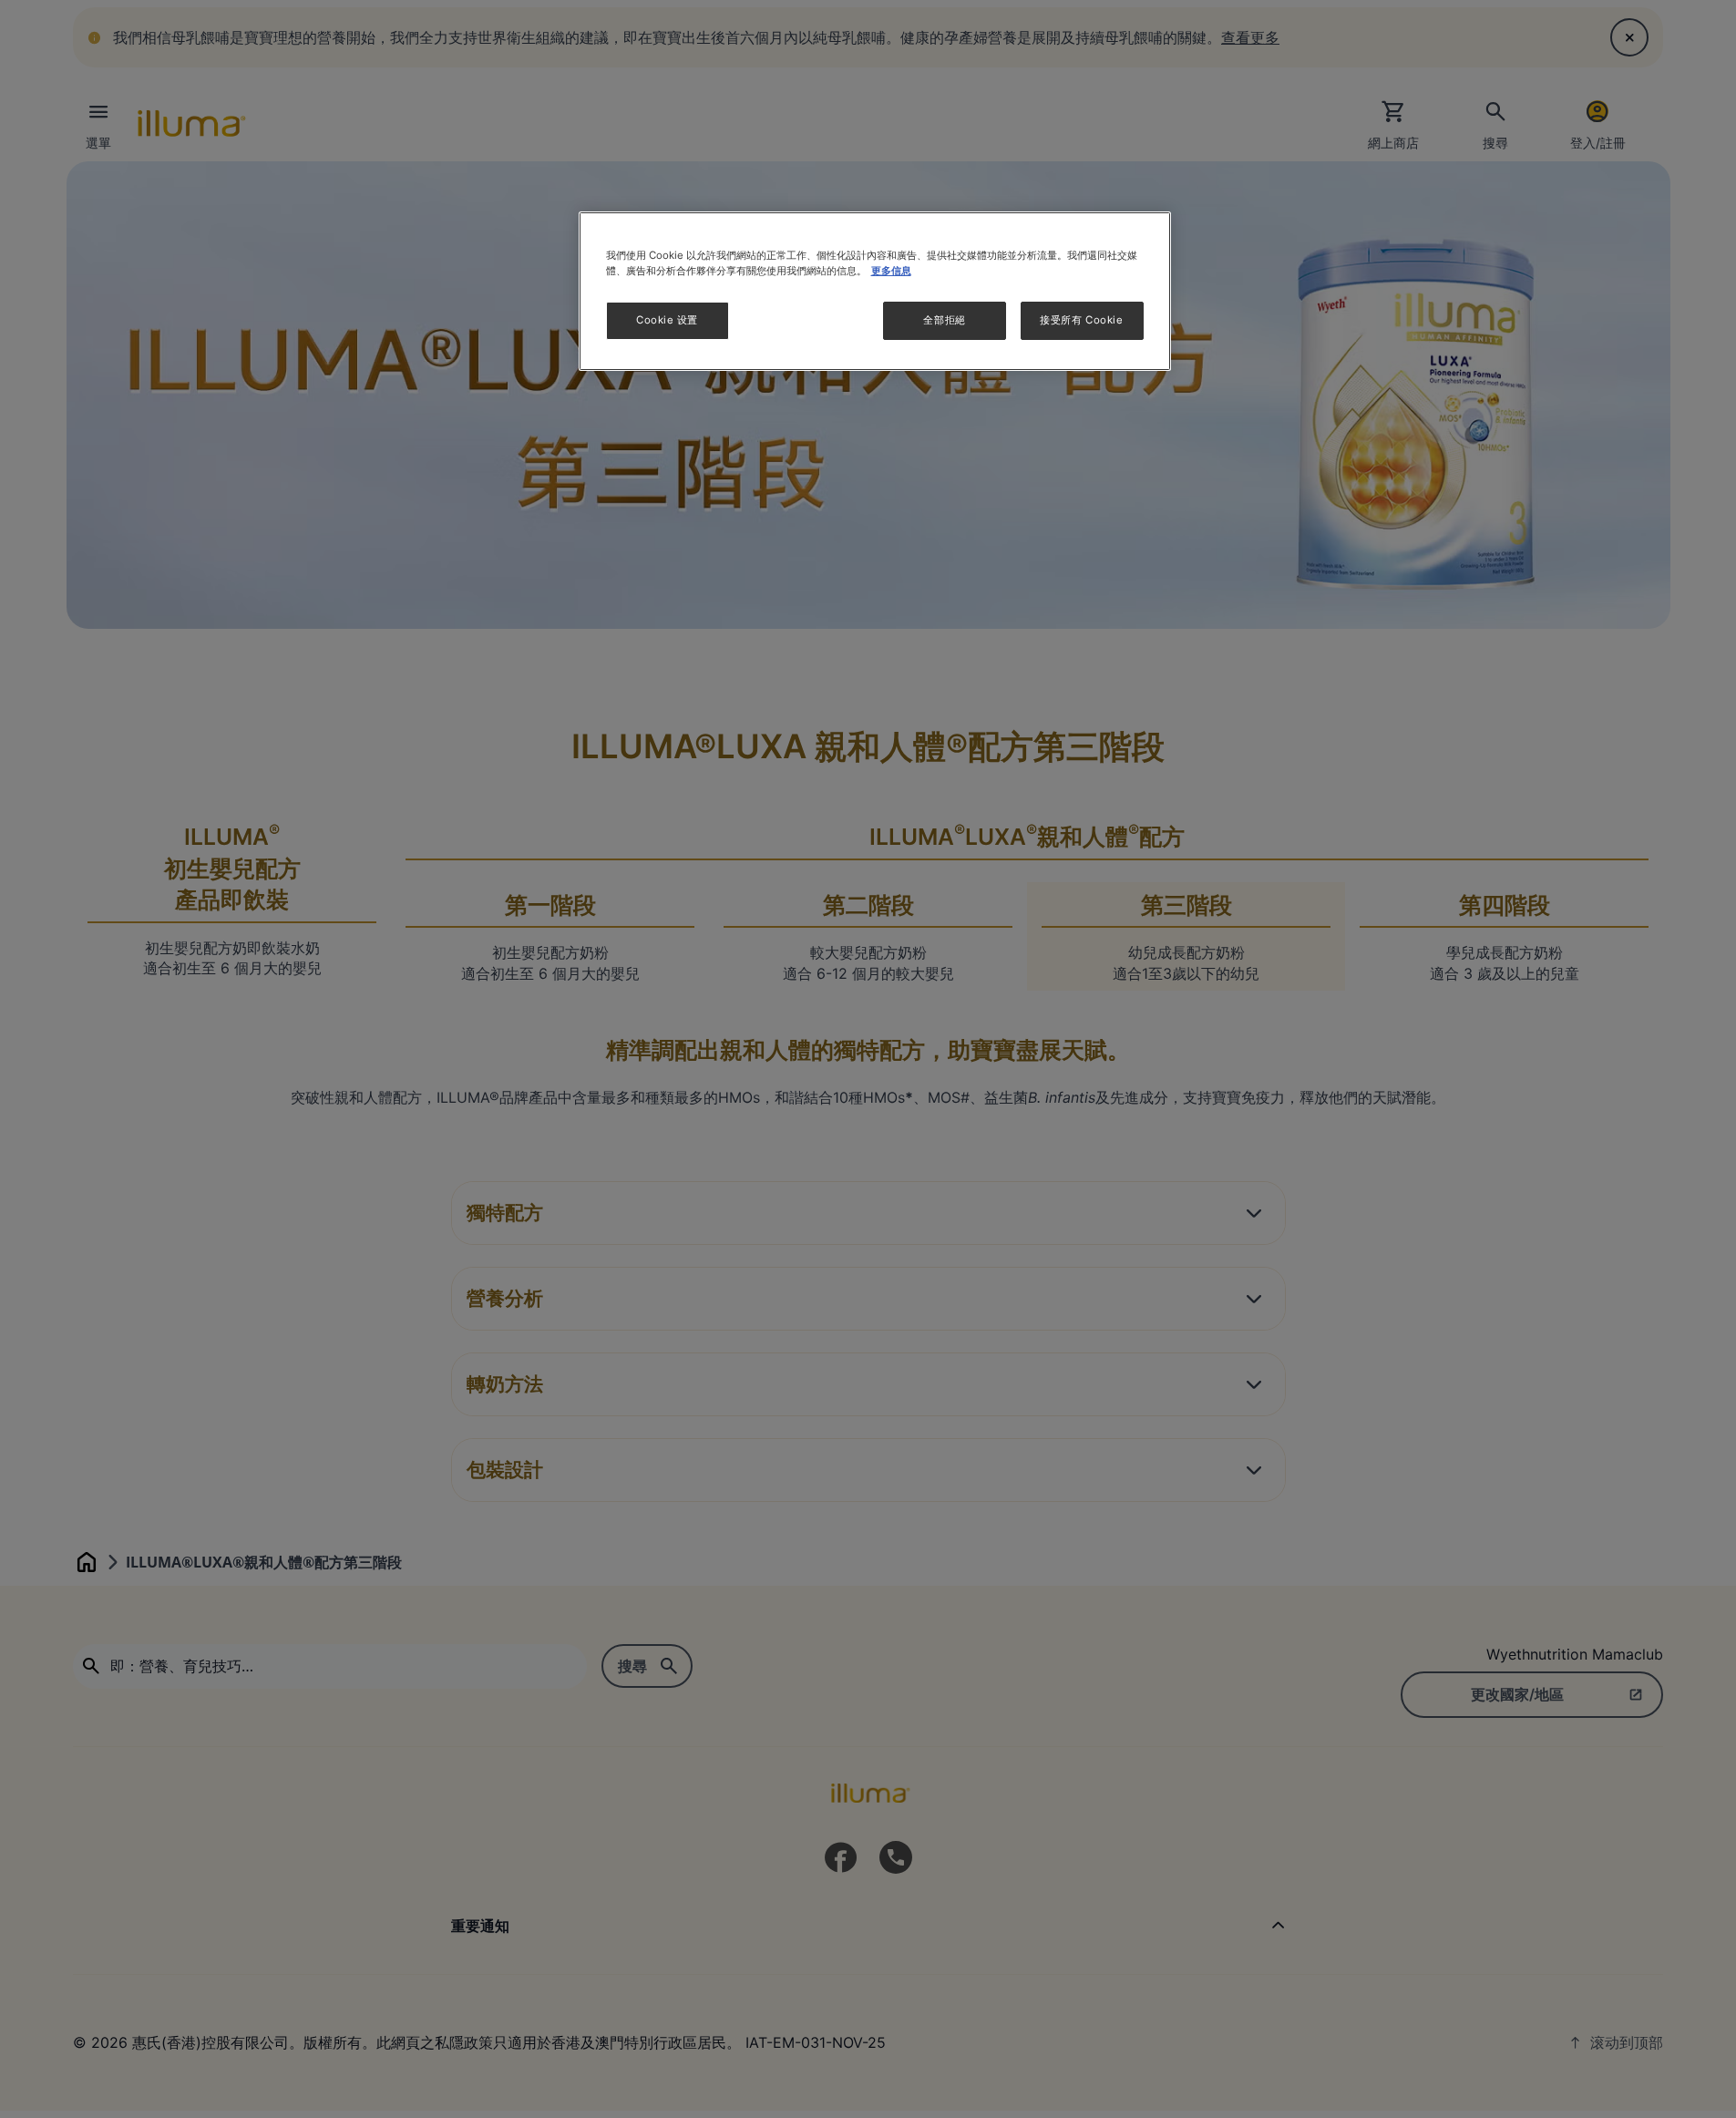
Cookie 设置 (667, 321)
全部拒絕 (944, 321)
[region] (875, 291)
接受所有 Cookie (1081, 321)
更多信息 (891, 271)
